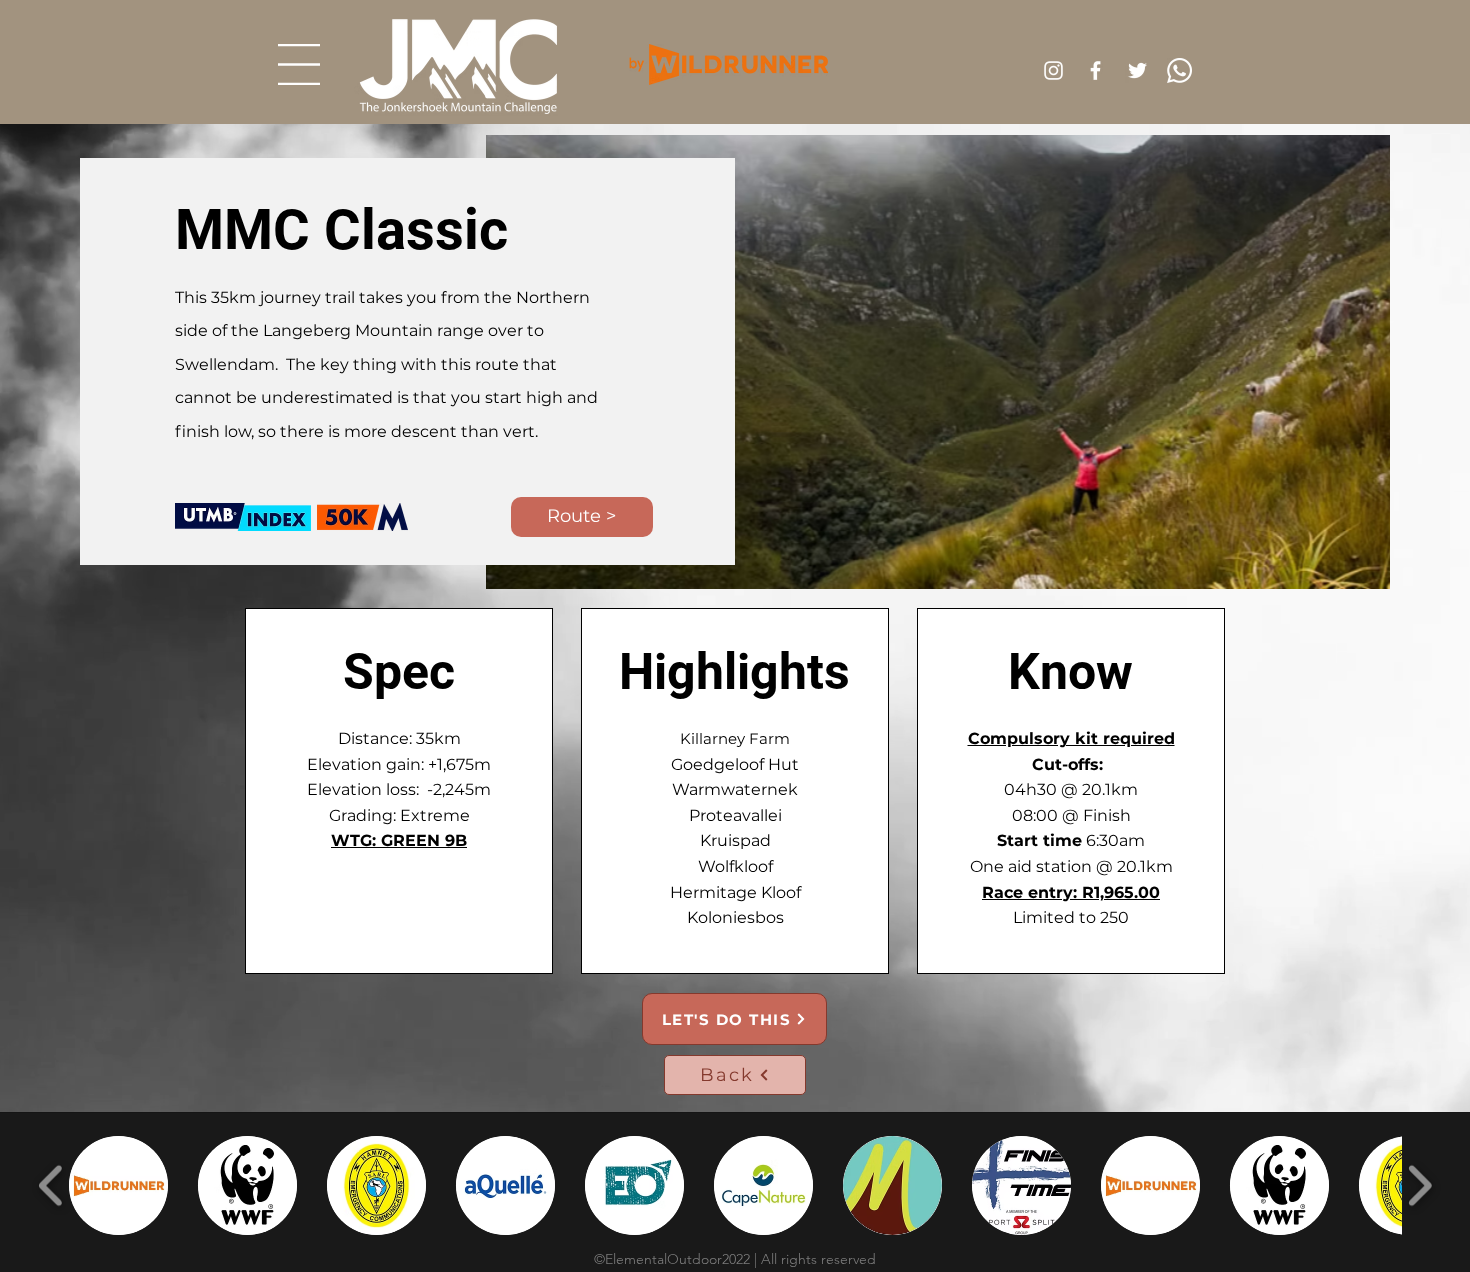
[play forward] (1419, 1185)
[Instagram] (1053, 70)
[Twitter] (1137, 70)
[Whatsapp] (1179, 70)
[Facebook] (1095, 70)
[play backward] (51, 1185)
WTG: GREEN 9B (399, 840)
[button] (299, 64)
